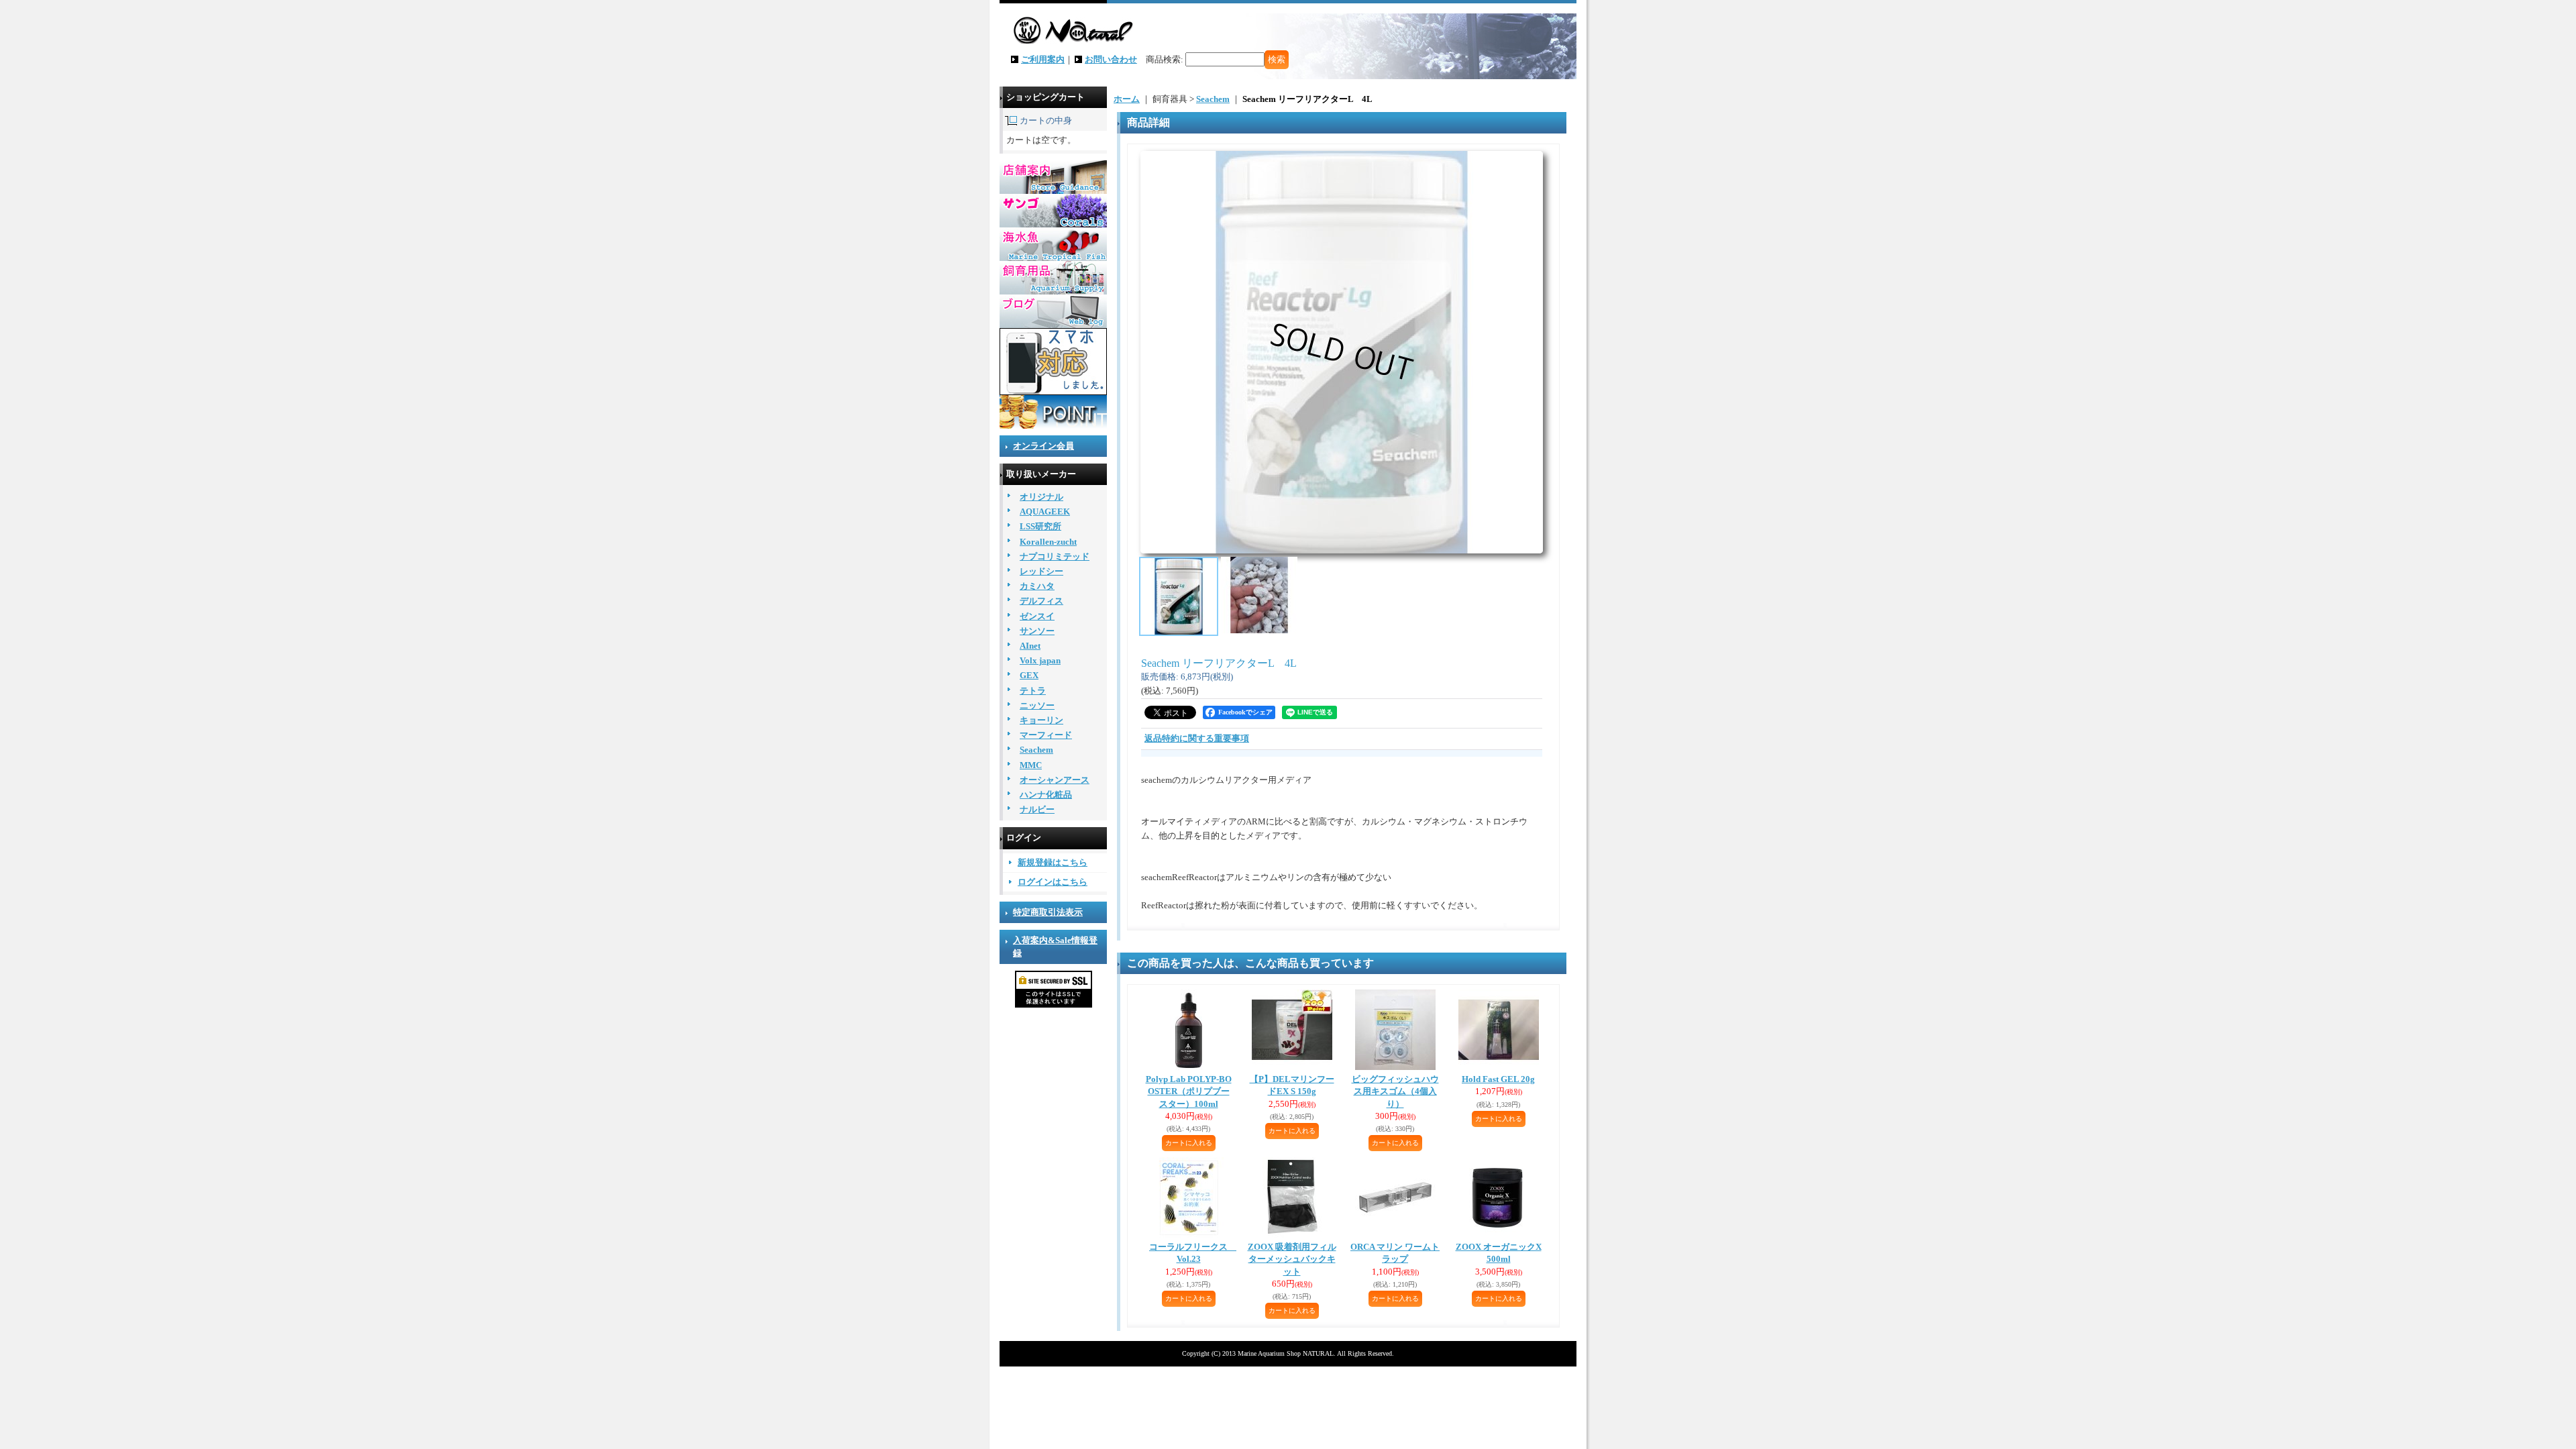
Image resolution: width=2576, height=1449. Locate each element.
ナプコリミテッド (1055, 556)
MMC (1031, 765)
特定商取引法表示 (1048, 912)
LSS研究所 (1040, 526)
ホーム (1127, 99)
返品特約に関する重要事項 (1197, 738)
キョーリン (1041, 720)
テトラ (1033, 691)
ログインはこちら (1053, 882)
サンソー (1037, 631)
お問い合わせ (1111, 59)
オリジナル (1041, 497)
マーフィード (1046, 735)
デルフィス (1041, 601)
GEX (1029, 675)
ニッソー (1037, 705)
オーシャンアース (1055, 780)
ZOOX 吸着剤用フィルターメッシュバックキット (1292, 1259)
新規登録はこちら (1053, 862)
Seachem (1036, 750)
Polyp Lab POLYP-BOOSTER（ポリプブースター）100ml (1189, 1091)
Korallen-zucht (1048, 542)
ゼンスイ (1037, 616)
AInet (1030, 646)
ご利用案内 (1043, 59)
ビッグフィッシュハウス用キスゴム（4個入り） (1395, 1091)
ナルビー (1037, 809)
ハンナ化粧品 (1046, 795)
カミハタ (1037, 586)
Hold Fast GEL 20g (1498, 1079)
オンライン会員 (1043, 446)
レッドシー (1041, 571)
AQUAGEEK (1045, 512)
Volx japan (1040, 660)
